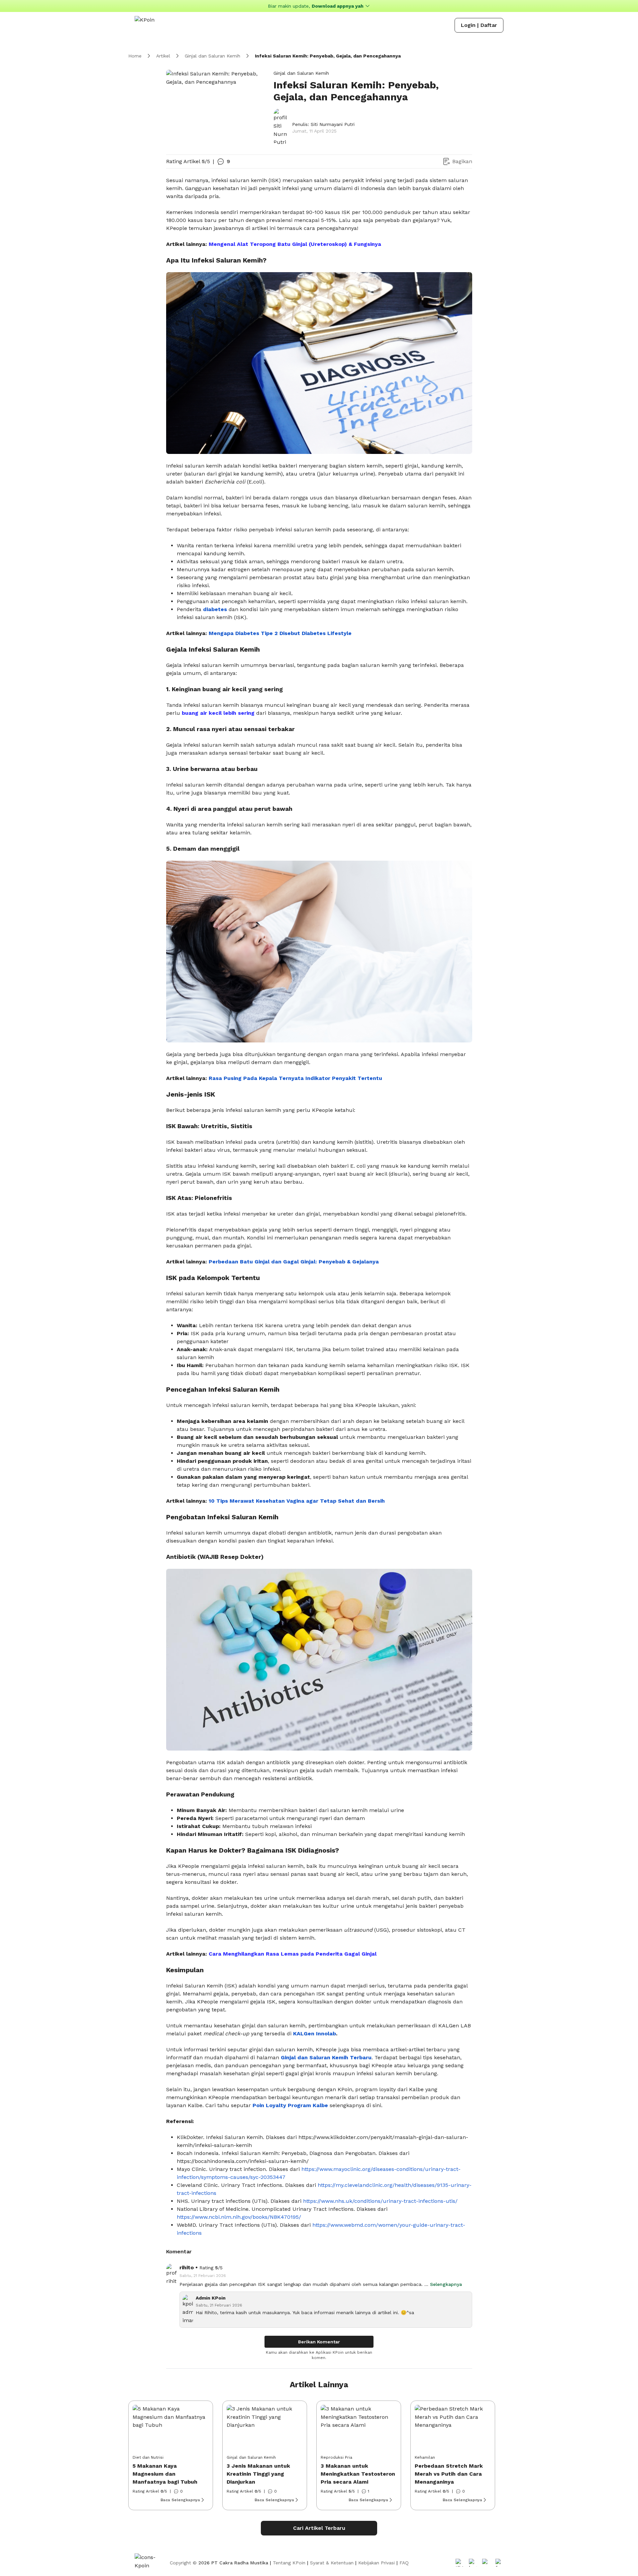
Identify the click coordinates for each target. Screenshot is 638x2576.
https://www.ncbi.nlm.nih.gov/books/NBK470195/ (239, 2217)
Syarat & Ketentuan (332, 2563)
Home (135, 56)
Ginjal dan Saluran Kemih (213, 56)
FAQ (404, 2563)
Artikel (163, 56)
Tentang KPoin (289, 2563)
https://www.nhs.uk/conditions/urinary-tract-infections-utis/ (380, 2201)
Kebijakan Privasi (376, 2563)
